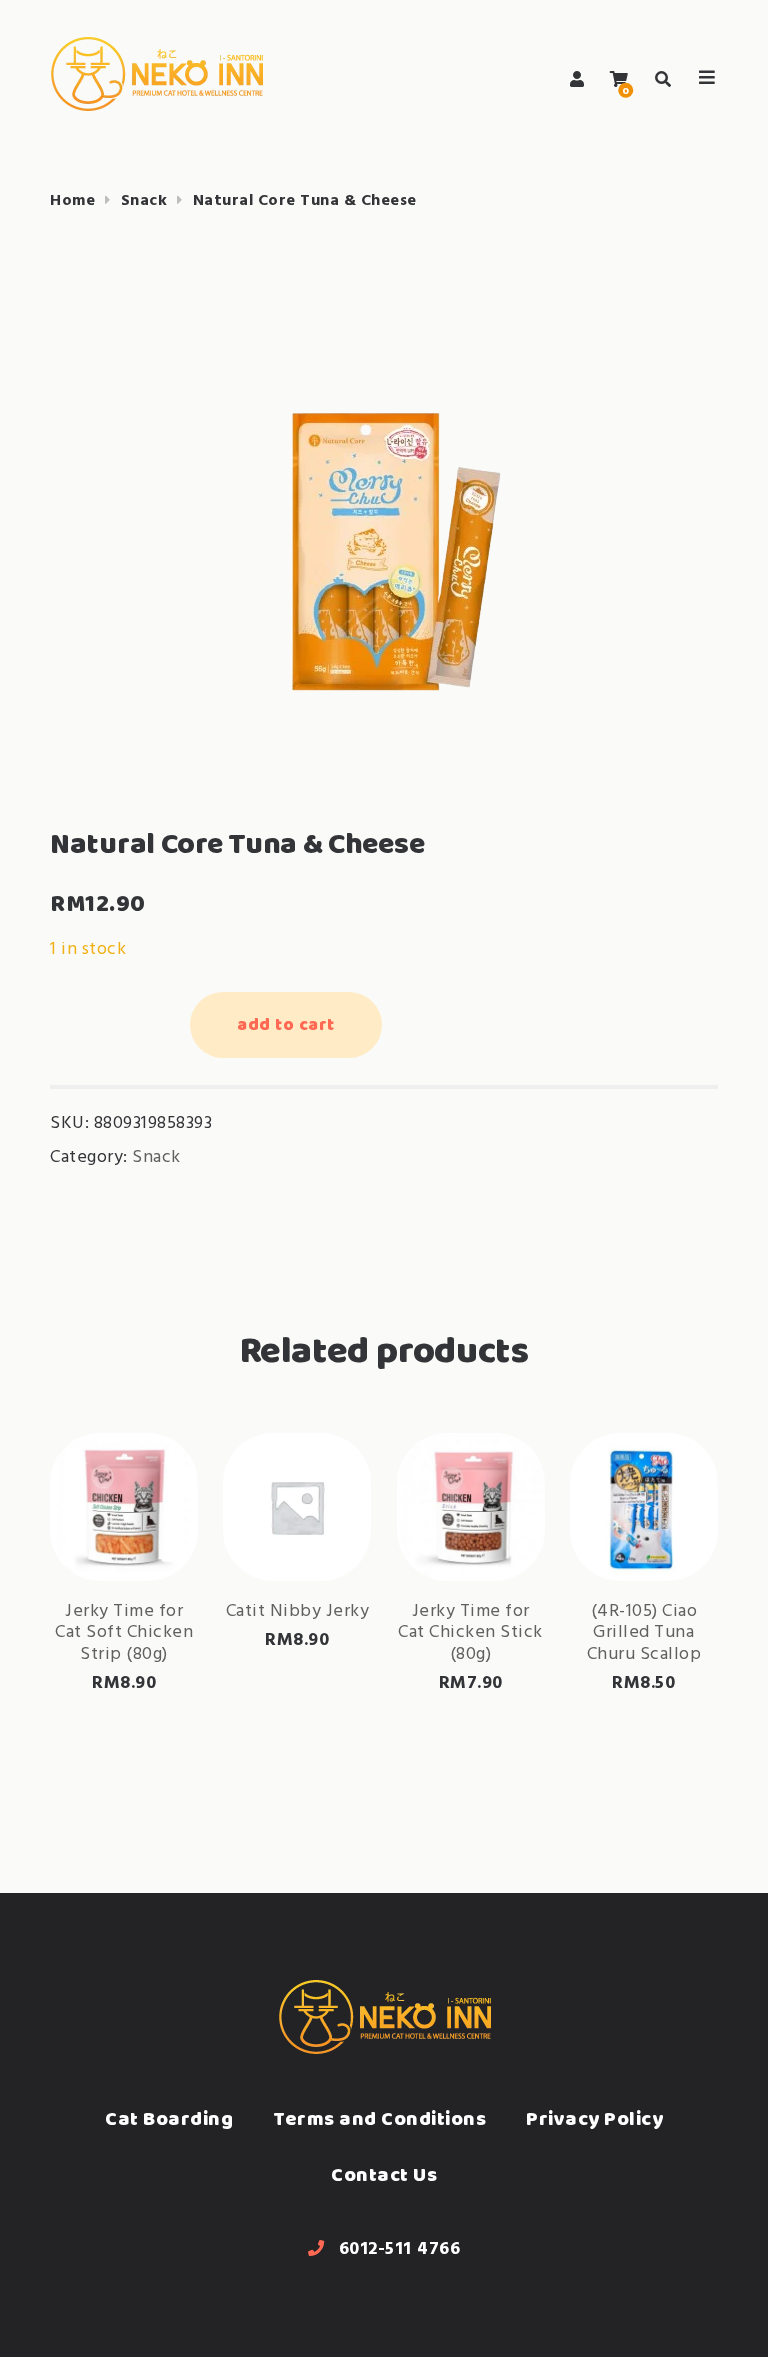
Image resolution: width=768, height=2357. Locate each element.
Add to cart (286, 1024)
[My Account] (577, 79)
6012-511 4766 (400, 2249)
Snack (144, 201)
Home (72, 201)
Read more (150, 1506)
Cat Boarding (169, 2118)
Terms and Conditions (379, 2118)
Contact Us (384, 2174)
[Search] (663, 79)
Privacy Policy (594, 2118)
